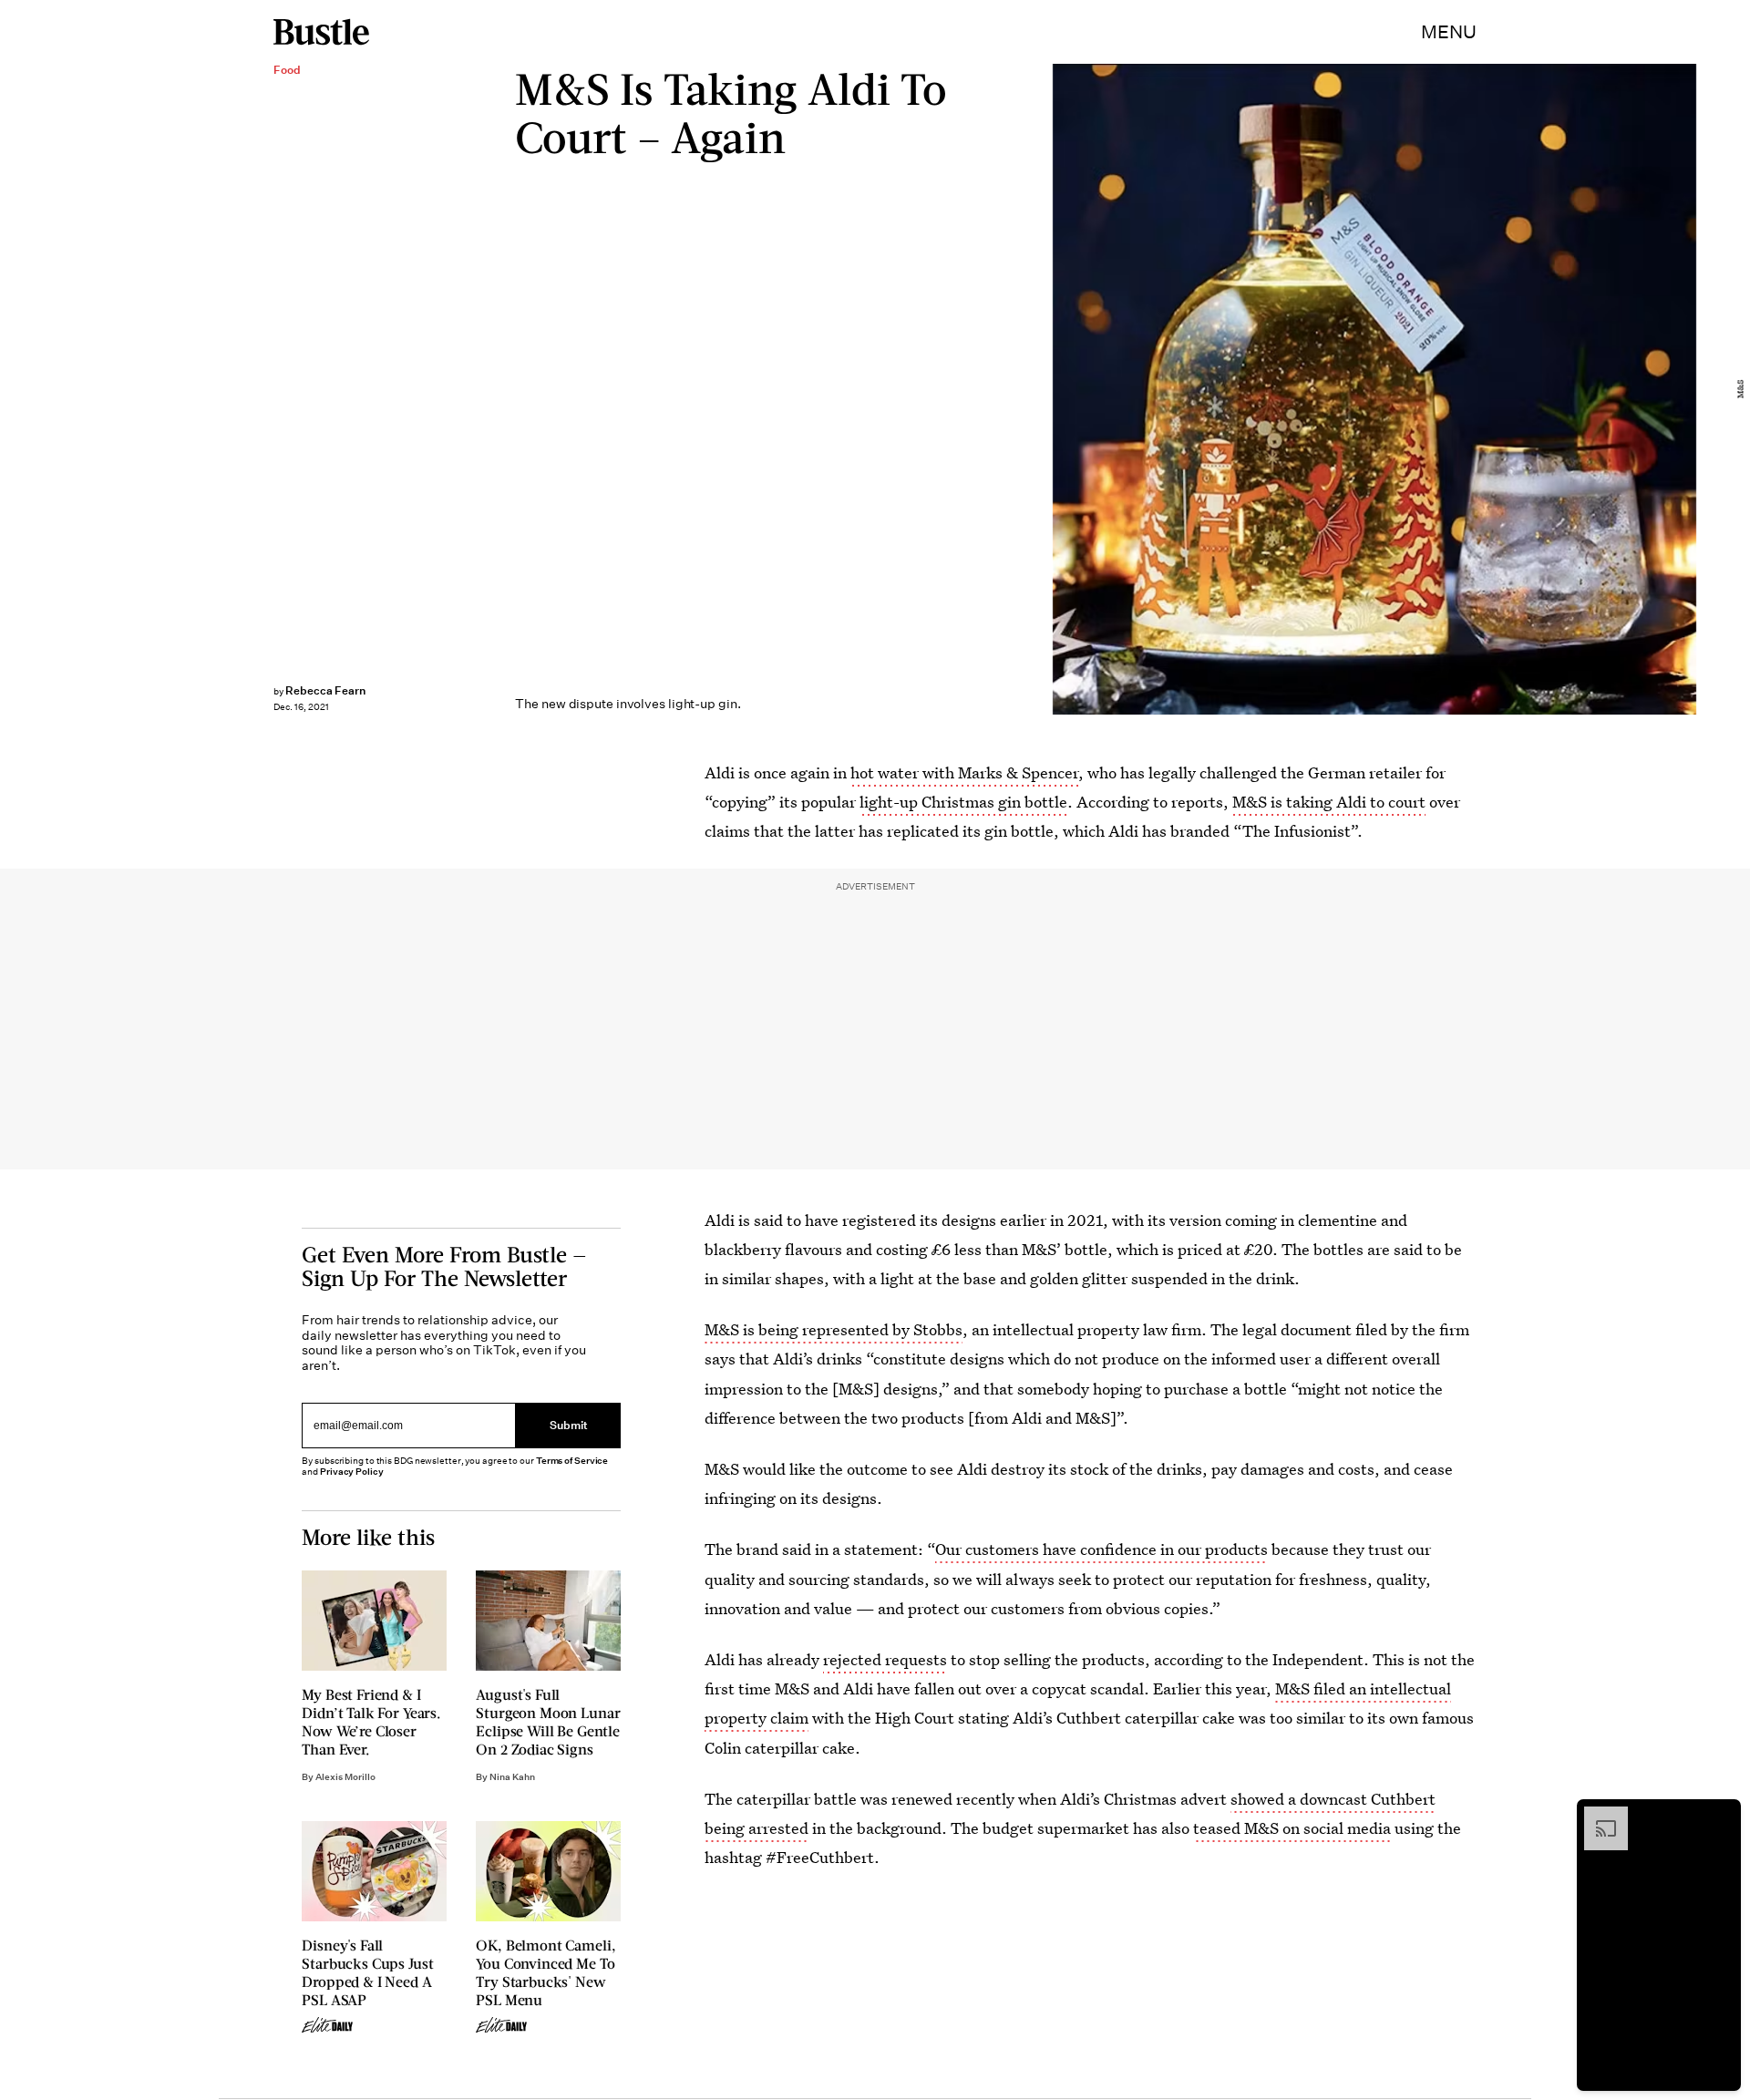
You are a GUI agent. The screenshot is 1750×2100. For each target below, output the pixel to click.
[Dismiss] (1721, 1816)
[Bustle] (321, 32)
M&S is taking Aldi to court (1329, 802)
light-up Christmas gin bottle (963, 802)
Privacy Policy (352, 1472)
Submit (569, 1425)
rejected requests (885, 1659)
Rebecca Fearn (325, 690)
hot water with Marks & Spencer (964, 772)
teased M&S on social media (1292, 1828)
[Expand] (1597, 1816)
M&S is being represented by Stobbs (834, 1329)
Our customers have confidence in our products (1101, 1549)
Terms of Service (572, 1461)
